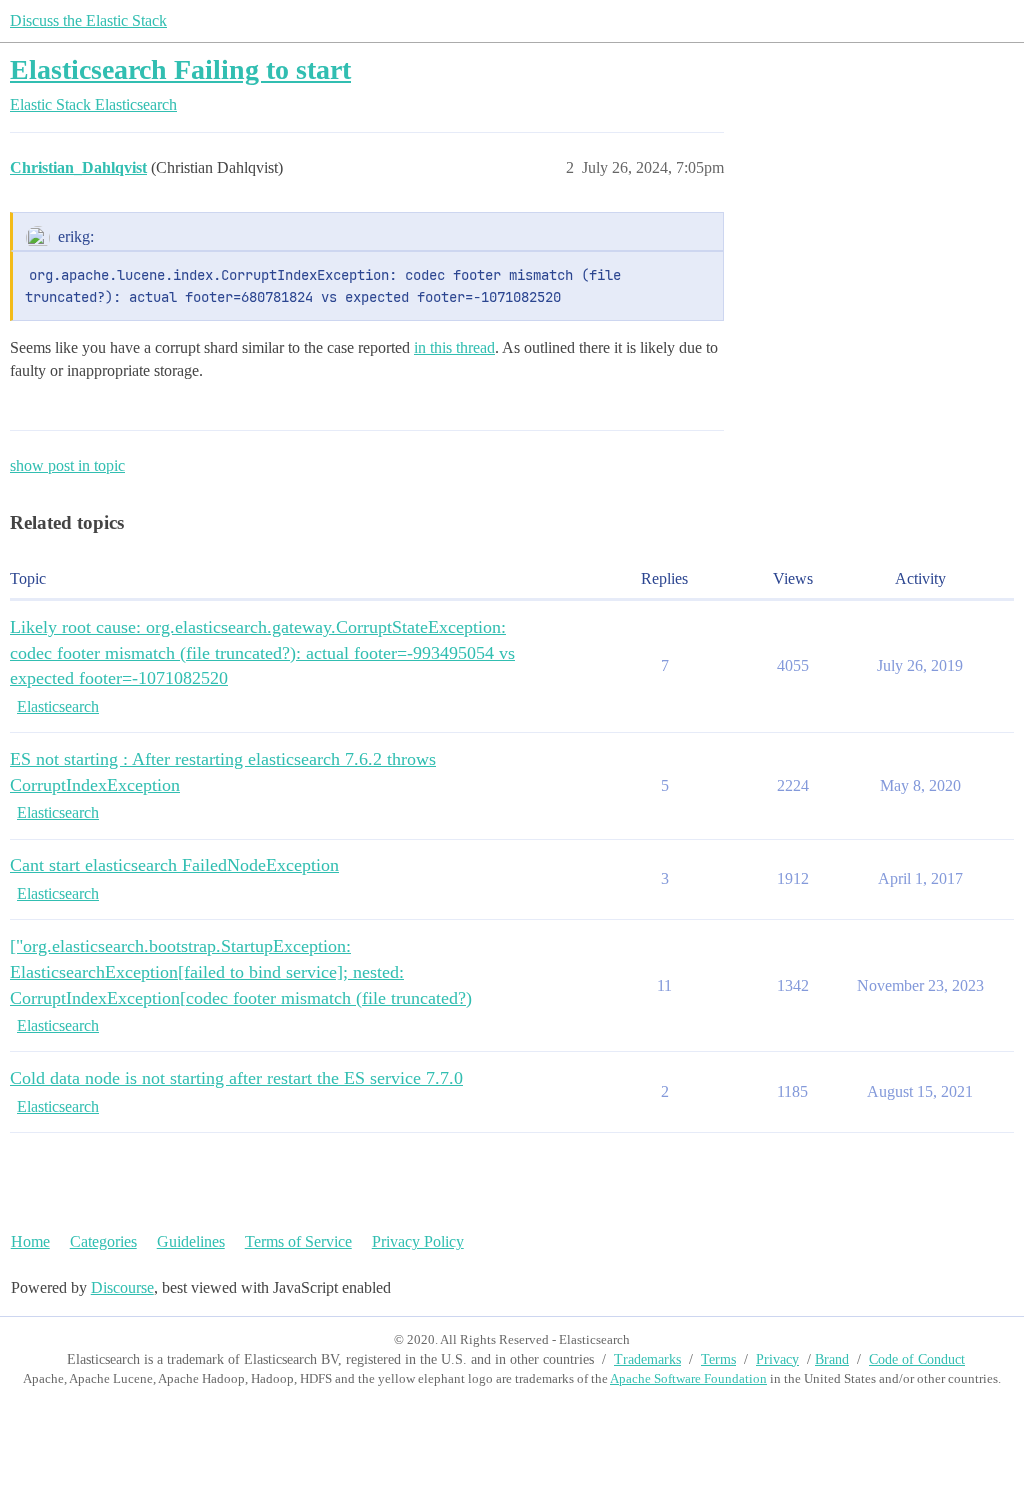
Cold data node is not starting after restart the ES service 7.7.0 (236, 1078)
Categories (103, 1241)
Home (30, 1241)
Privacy (777, 1359)
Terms (718, 1359)
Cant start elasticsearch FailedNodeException (174, 865)
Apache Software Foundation (688, 1378)
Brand (832, 1359)
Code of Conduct (917, 1359)
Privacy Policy (418, 1241)
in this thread (454, 347)
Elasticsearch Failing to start (180, 69)
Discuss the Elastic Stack (88, 20)
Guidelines (191, 1241)
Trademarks (647, 1359)
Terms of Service (298, 1241)
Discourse (122, 1287)
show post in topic (67, 465)
